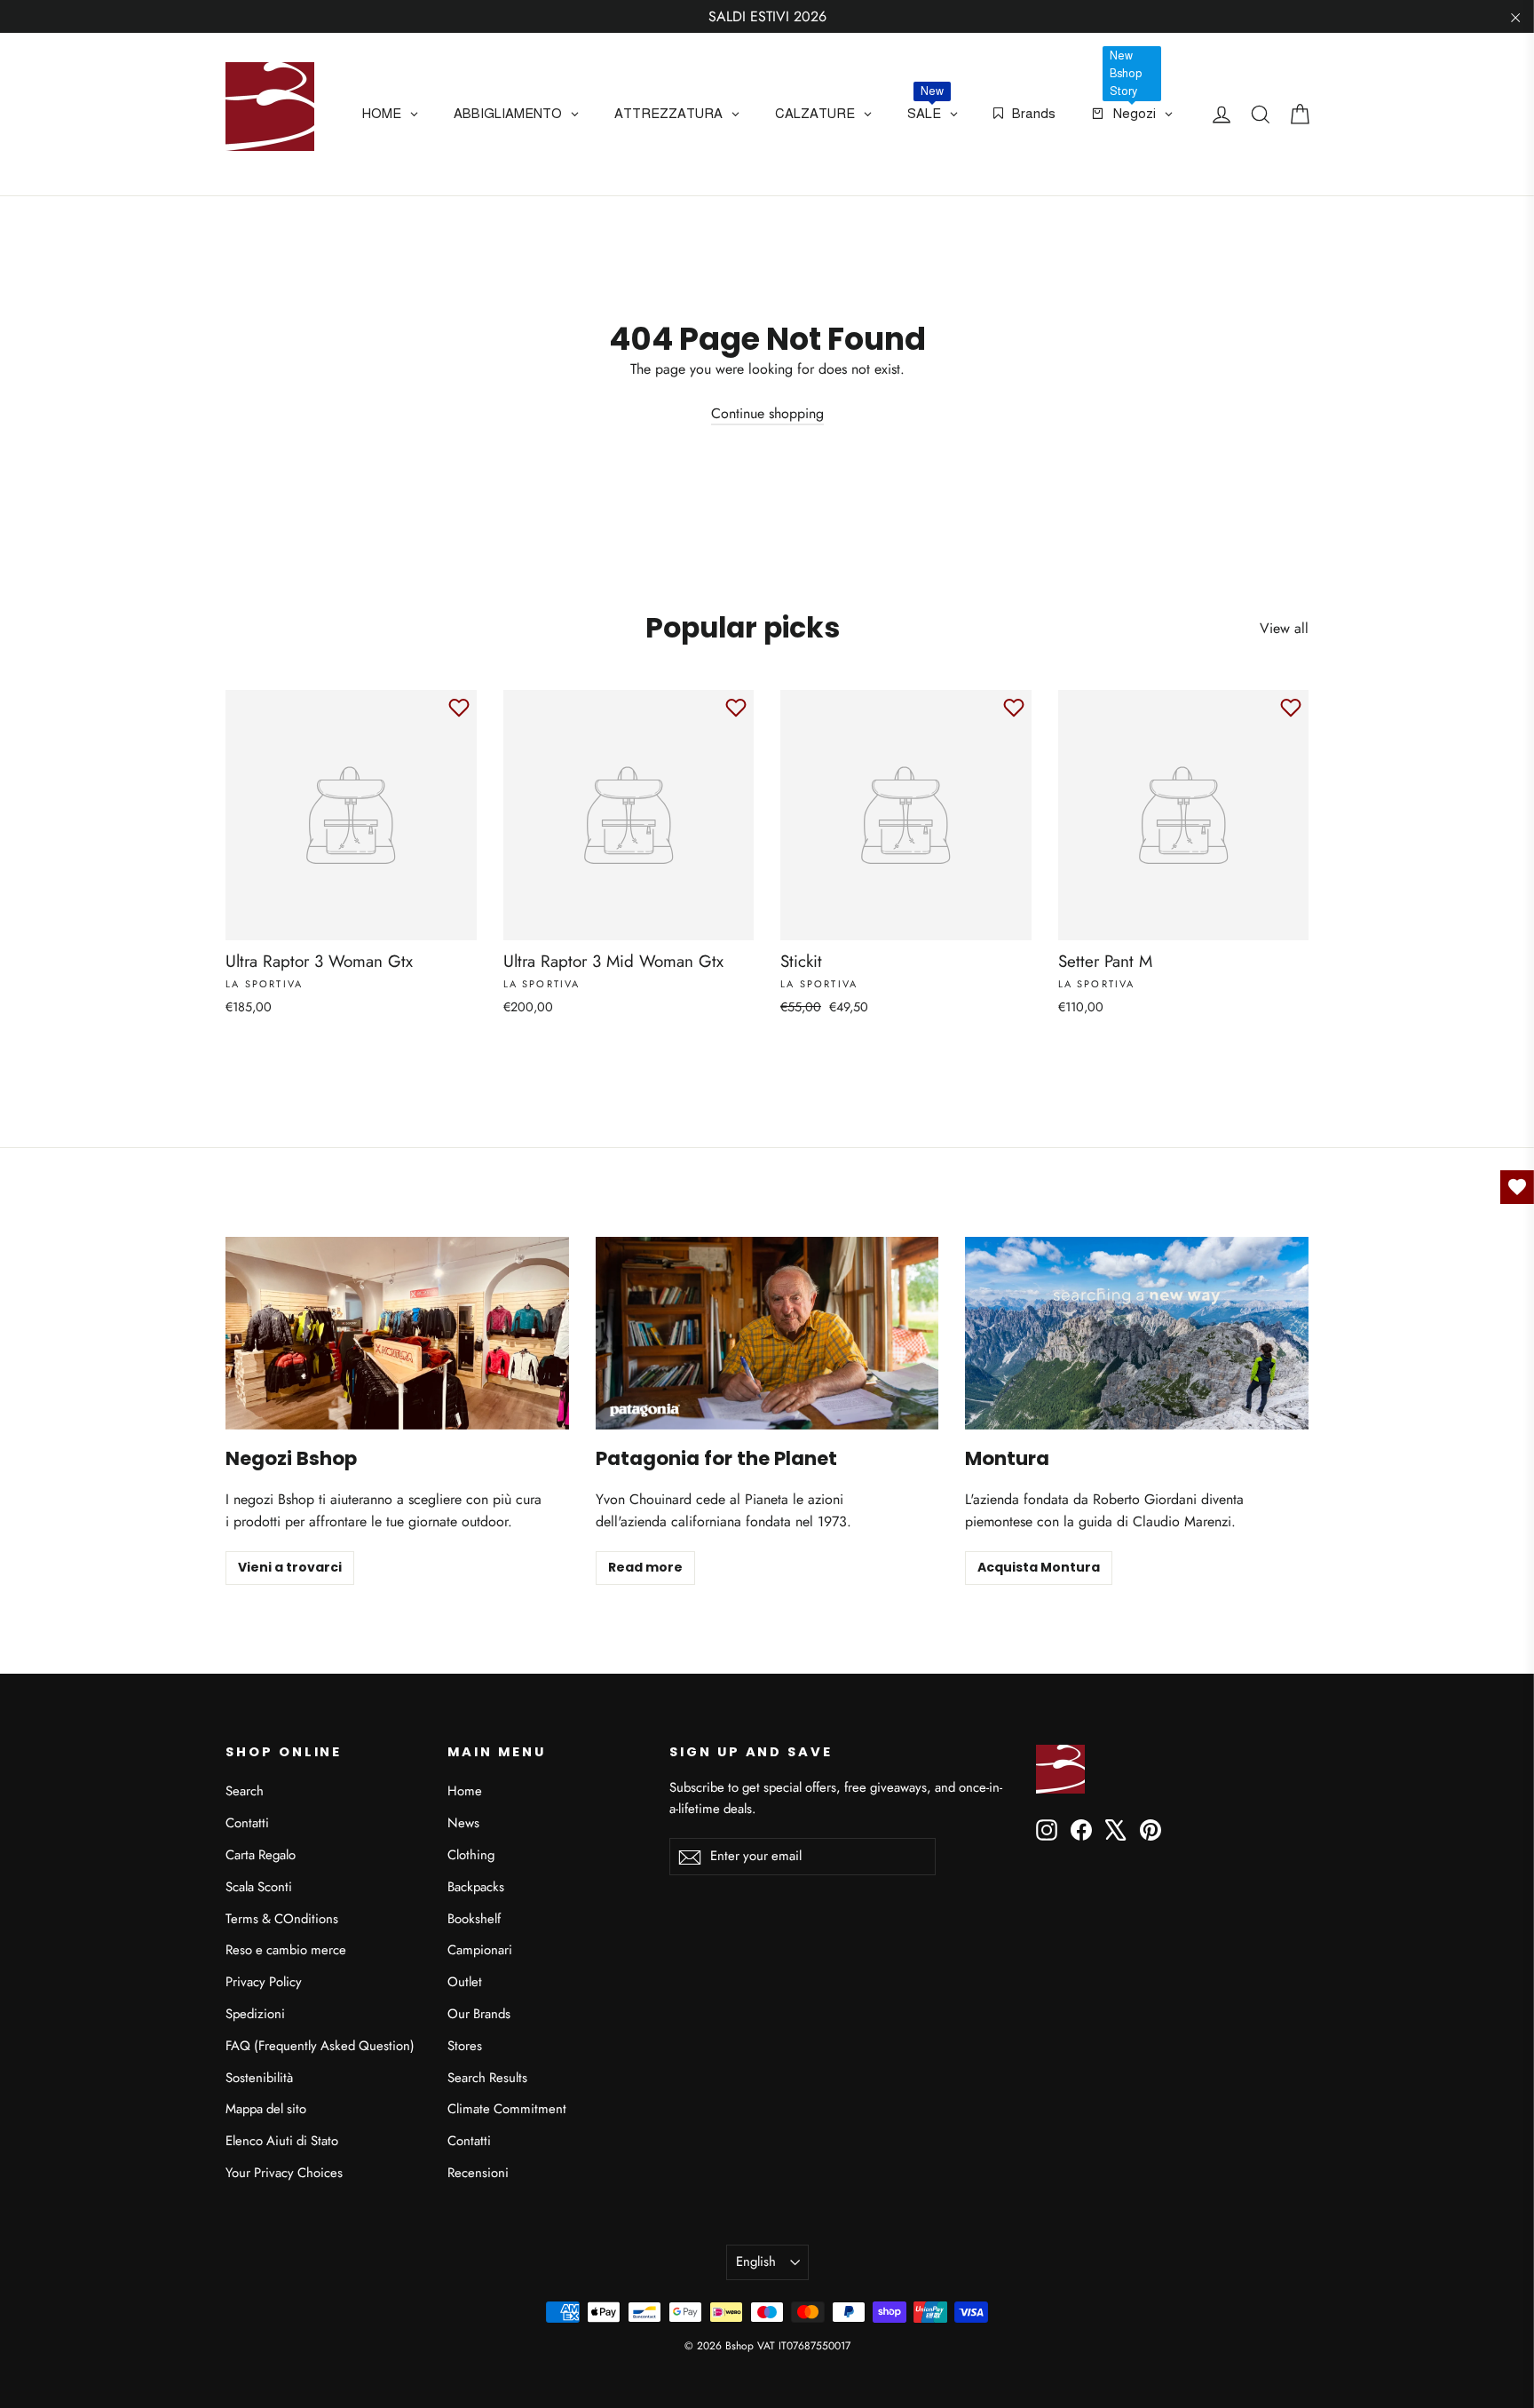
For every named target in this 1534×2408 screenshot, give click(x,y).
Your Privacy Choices (284, 2173)
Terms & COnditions (282, 1919)
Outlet (465, 1982)
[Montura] (1137, 1333)
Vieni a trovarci (290, 1567)
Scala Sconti (259, 1887)
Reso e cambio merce (286, 1950)
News (463, 1823)
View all (1284, 628)
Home (465, 1791)
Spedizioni (255, 2014)
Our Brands (479, 2014)
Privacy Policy (264, 1982)
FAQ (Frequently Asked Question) (320, 2046)
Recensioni (478, 2173)
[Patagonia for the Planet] (767, 1333)
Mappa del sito (266, 2109)
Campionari (480, 1950)
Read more (645, 1567)
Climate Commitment (507, 2109)
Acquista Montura (1039, 1567)
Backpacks (476, 1887)
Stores (465, 2046)
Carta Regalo (261, 1855)
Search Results (487, 2078)
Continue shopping (767, 413)
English (756, 2261)
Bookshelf (474, 1919)
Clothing (471, 1855)
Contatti (247, 1823)
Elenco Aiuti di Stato (282, 2141)
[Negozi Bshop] (397, 1333)
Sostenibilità (259, 2078)
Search (245, 1791)
